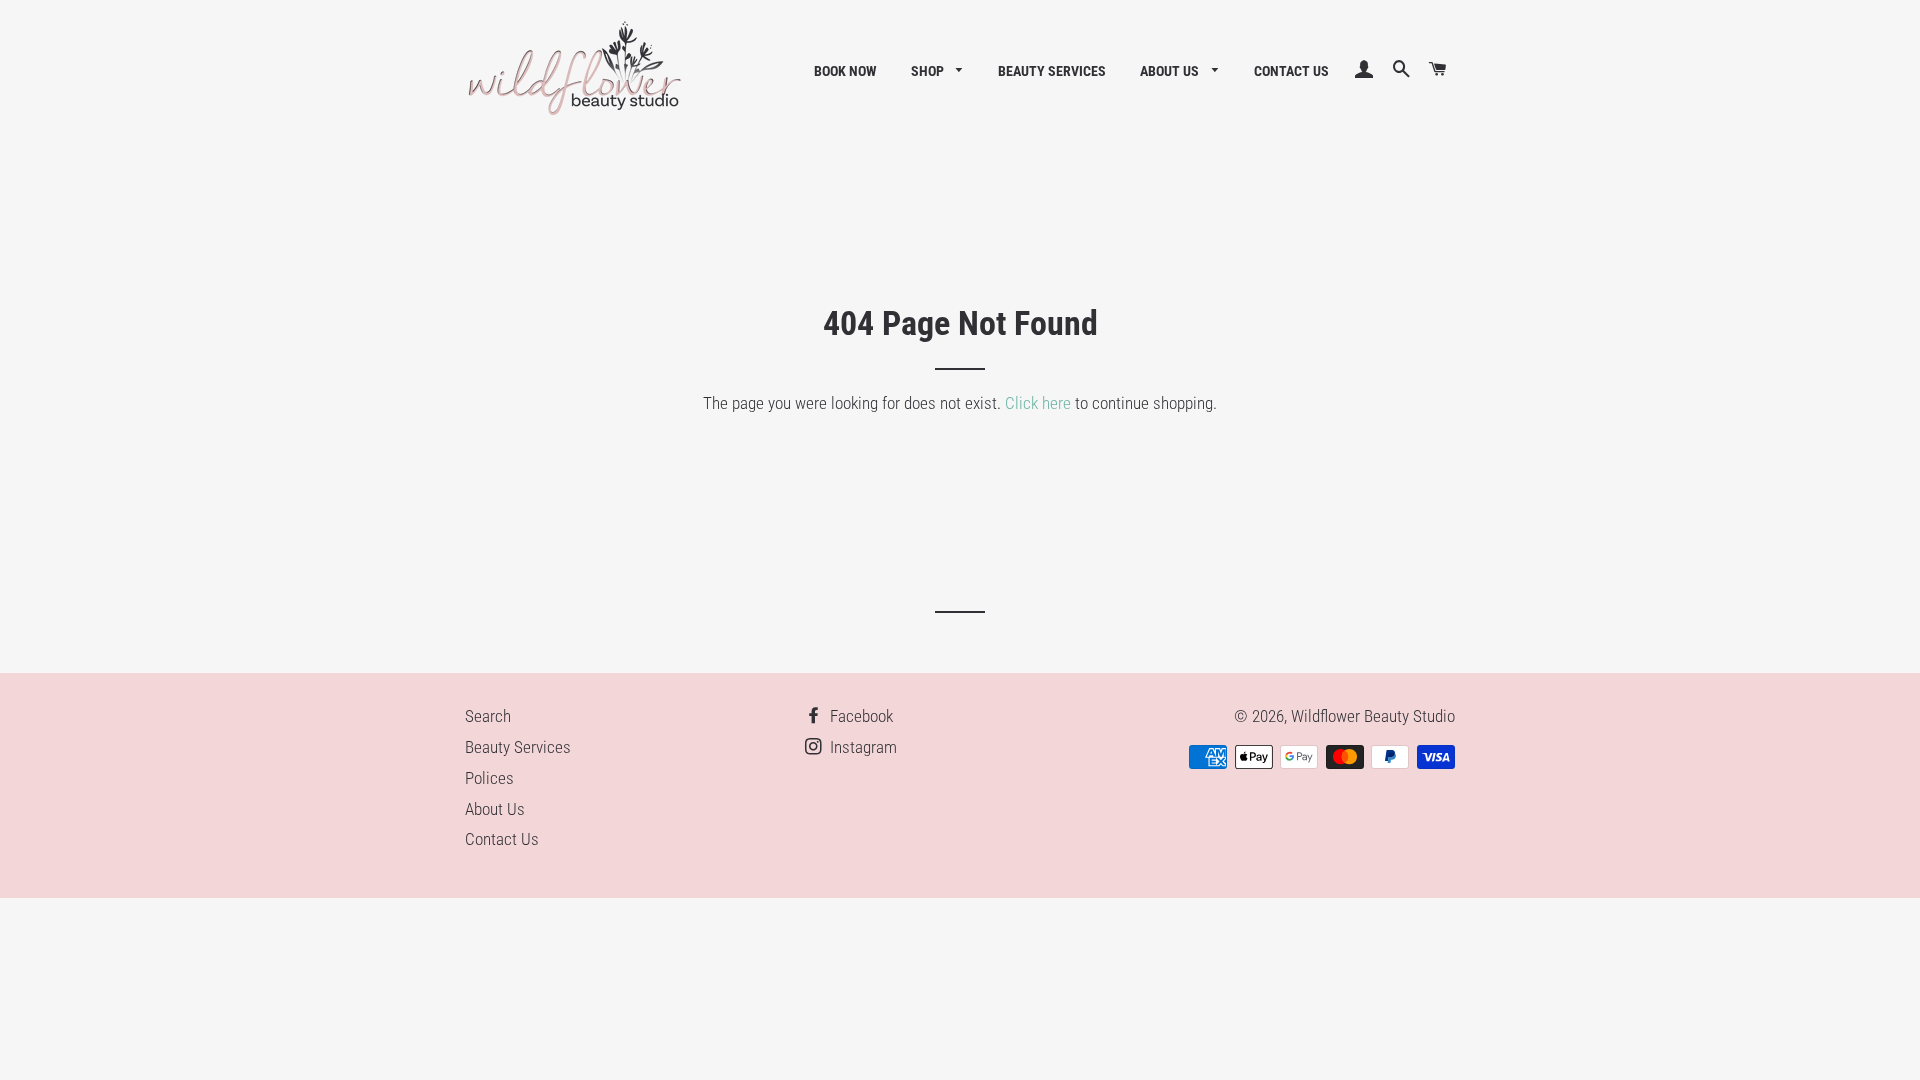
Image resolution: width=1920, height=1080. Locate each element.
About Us (1171, 71)
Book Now (845, 71)
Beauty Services (1052, 71)
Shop (929, 71)
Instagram (861, 747)
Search (488, 716)
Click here (1038, 403)
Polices (489, 778)
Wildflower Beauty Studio (1373, 716)
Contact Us (1291, 71)
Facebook (859, 716)
